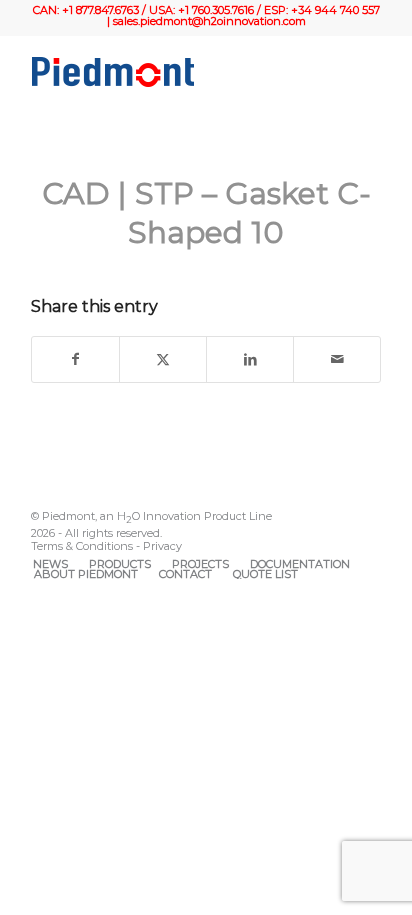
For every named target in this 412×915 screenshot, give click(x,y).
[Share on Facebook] (75, 360)
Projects (200, 564)
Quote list (265, 574)
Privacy (162, 546)
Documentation (300, 564)
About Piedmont (86, 574)
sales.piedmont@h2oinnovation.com (209, 21)
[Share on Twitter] (163, 360)
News (50, 564)
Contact (185, 574)
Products (120, 564)
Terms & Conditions (82, 546)
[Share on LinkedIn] (250, 360)
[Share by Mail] (337, 360)
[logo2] (171, 72)
